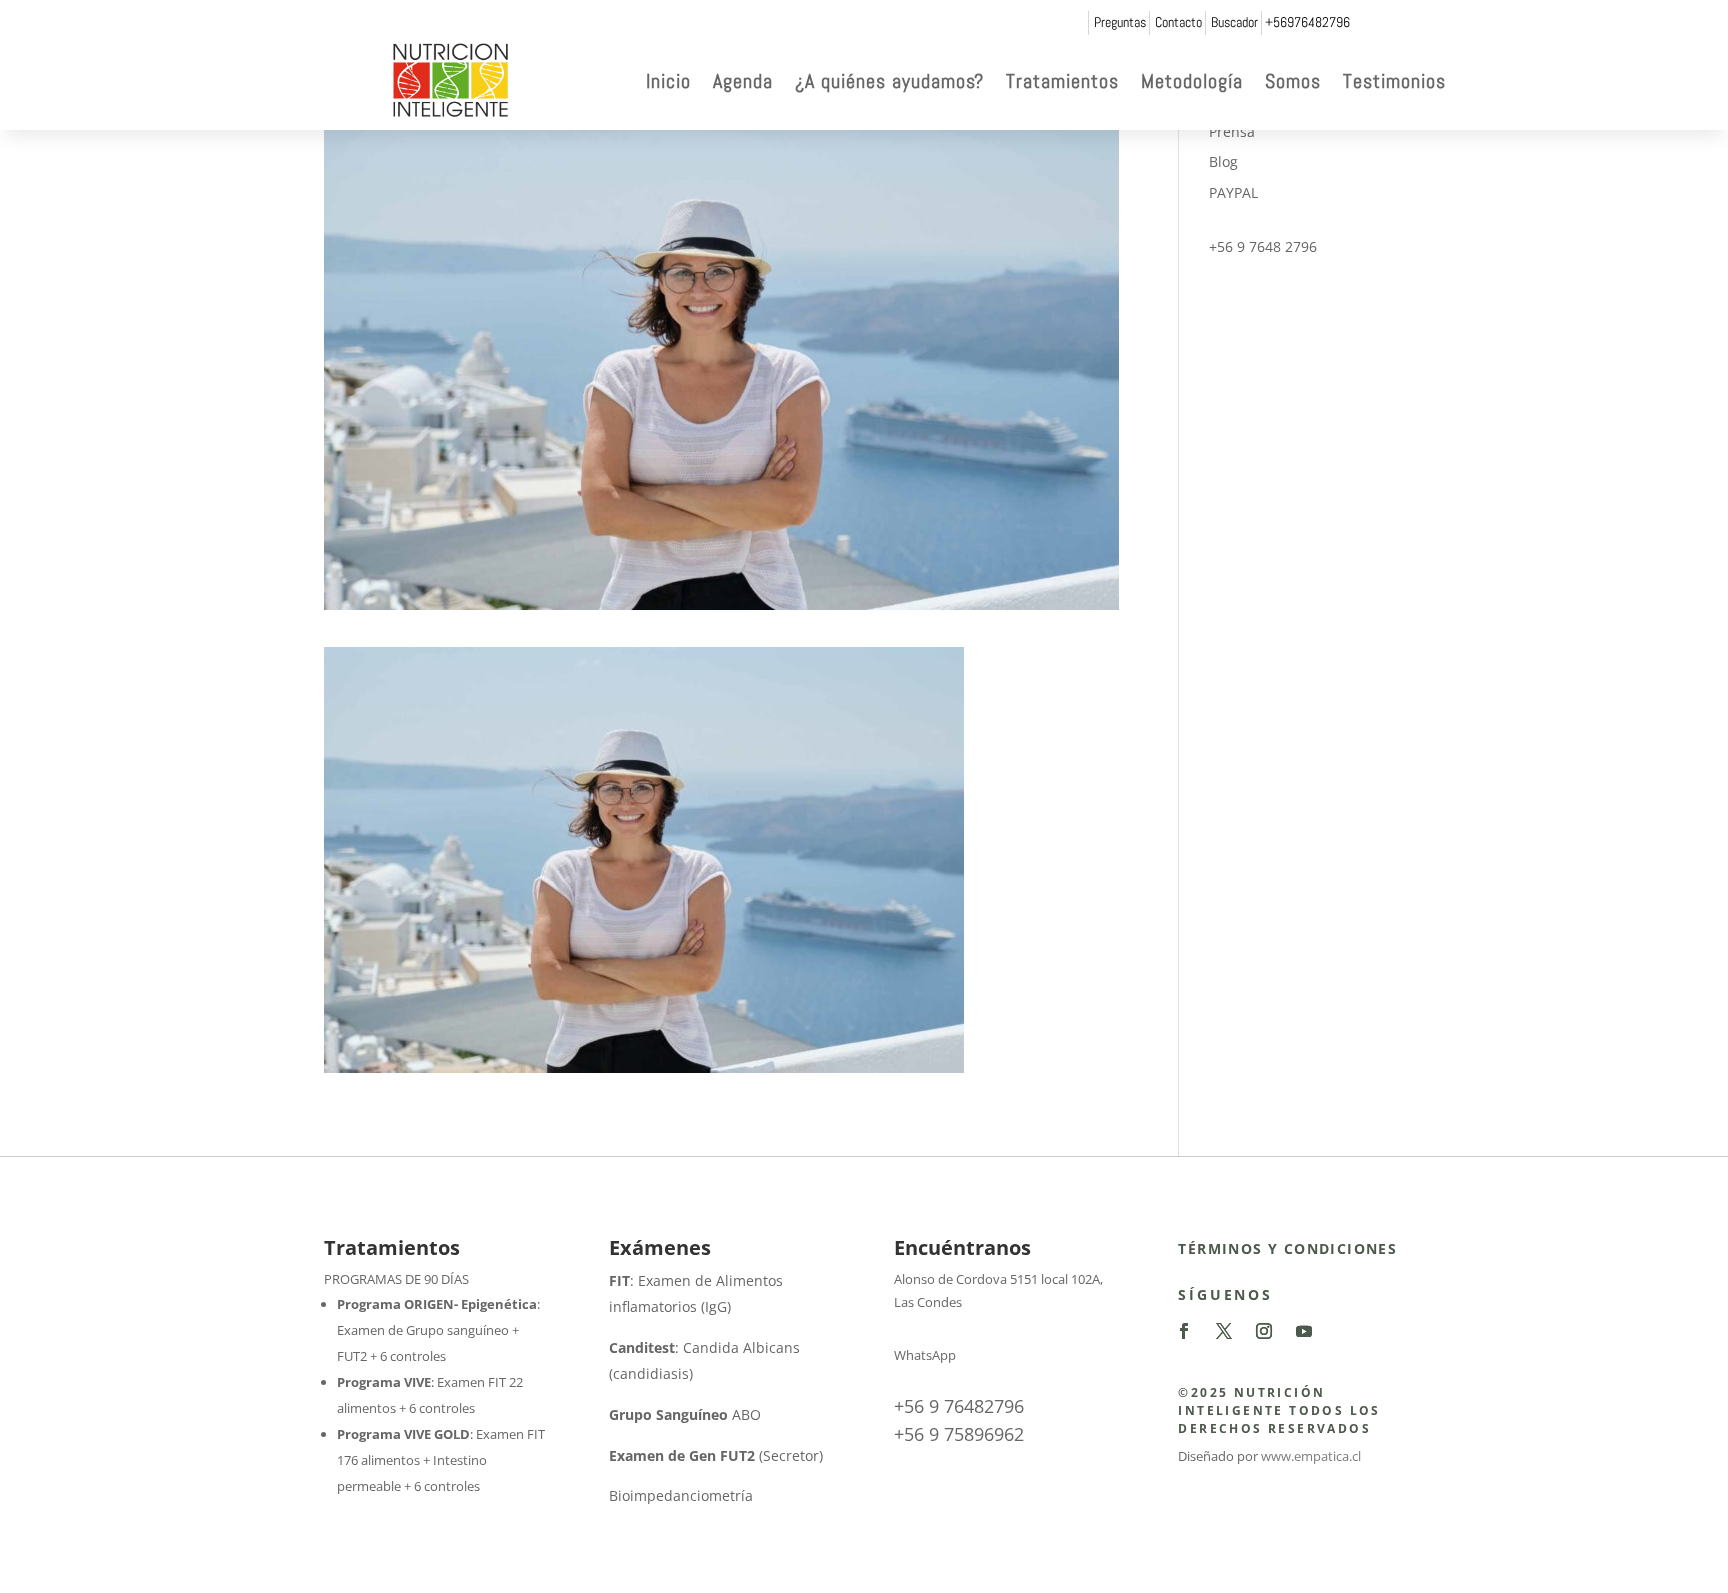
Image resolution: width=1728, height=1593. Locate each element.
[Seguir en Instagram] (1264, 1331)
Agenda (743, 81)
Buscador (1234, 22)
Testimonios (1394, 81)
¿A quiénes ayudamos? (889, 81)
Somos (1293, 81)
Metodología (1192, 81)
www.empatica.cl (1311, 1456)
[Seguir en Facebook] (1184, 1331)
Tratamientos (1062, 81)
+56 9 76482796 (959, 1406)
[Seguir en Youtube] (1304, 1331)
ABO (685, 1414)
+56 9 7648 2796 (1263, 246)
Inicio (668, 81)
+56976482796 (1307, 22)
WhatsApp (925, 1355)
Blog (1223, 161)
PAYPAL (1233, 192)
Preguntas (1120, 22)
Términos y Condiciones (1287, 1248)
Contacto (1178, 22)
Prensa (1232, 131)
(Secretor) (716, 1455)
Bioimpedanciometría (681, 1495)
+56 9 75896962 (959, 1434)
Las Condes (928, 1302)
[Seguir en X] (1224, 1331)
